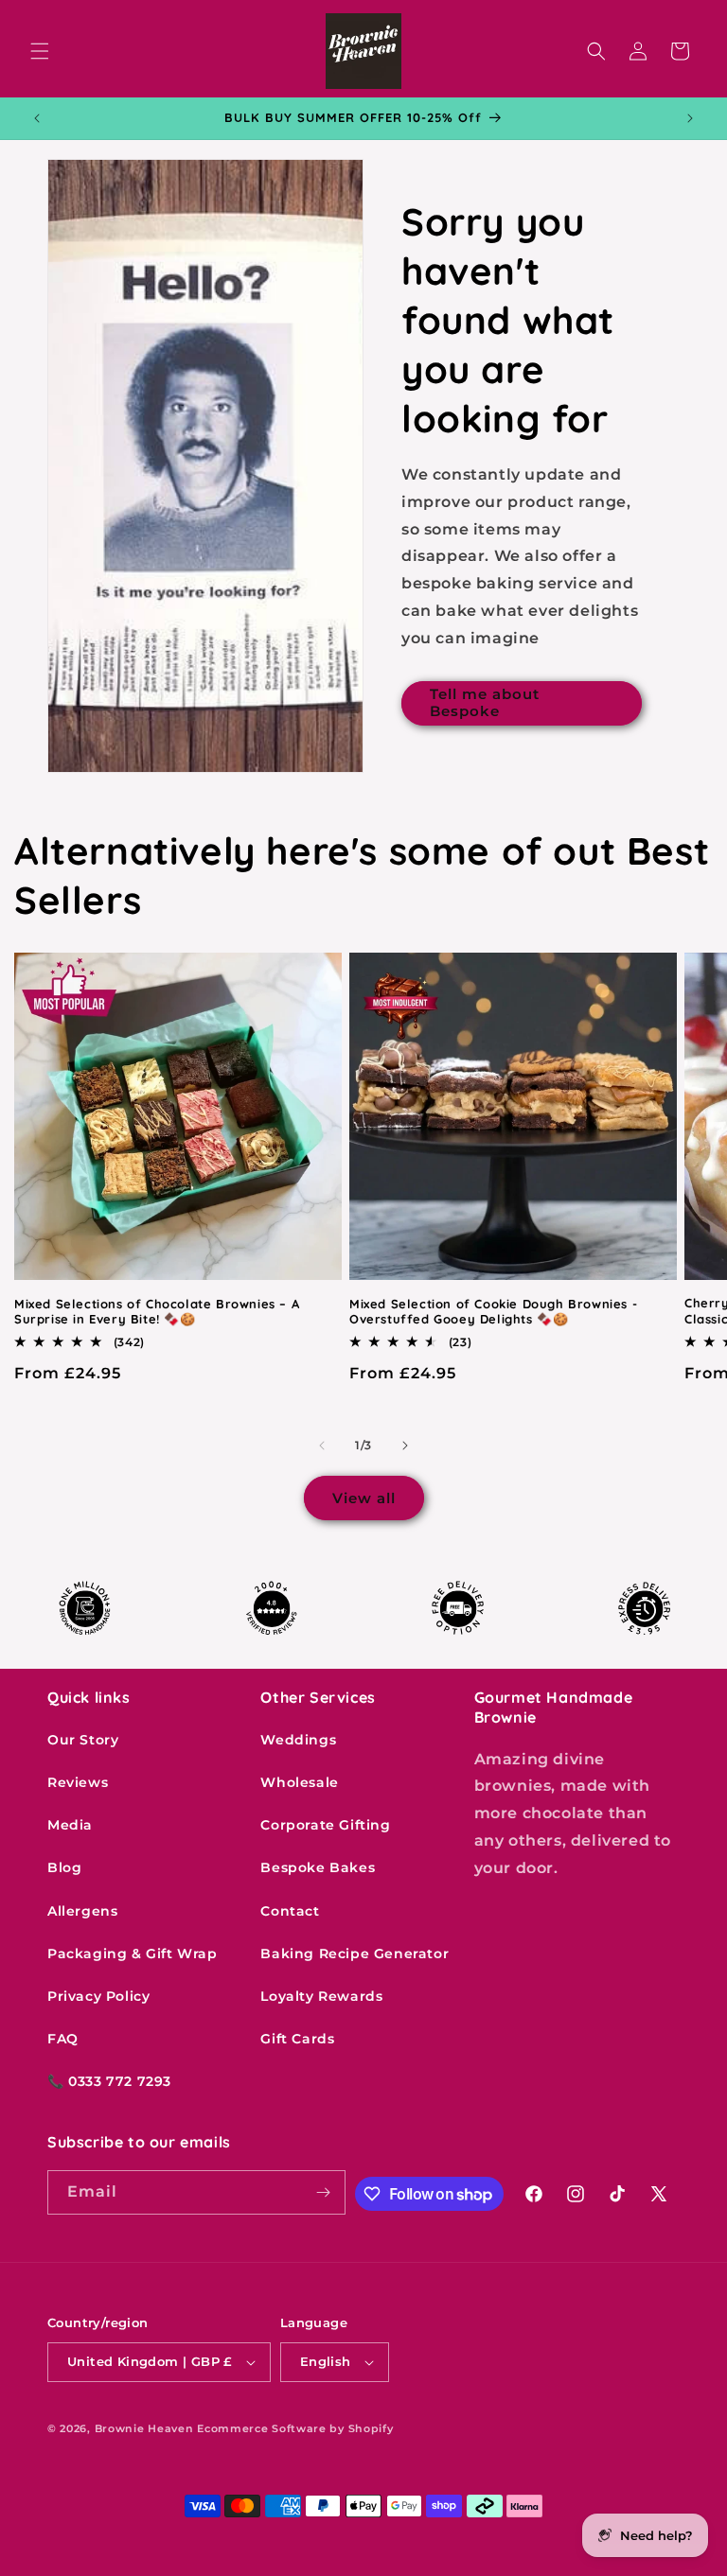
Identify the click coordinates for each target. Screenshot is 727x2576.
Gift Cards (297, 2039)
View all (364, 1498)
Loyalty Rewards (321, 1996)
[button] (40, 51)
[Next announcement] (690, 118)
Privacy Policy (98, 1996)
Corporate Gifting (325, 1825)
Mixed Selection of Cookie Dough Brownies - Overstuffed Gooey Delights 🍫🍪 (493, 1312)
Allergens (82, 1911)
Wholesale (299, 1782)
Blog (64, 1867)
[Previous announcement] (37, 118)
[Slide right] (405, 1446)
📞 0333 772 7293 (109, 2081)
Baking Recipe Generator (355, 1954)
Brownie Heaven (144, 2428)
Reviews (78, 1782)
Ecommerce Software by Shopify (295, 2428)
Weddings (298, 1740)
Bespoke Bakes (318, 1867)
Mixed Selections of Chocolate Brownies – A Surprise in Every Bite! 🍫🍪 (157, 1312)
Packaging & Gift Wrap (133, 1954)
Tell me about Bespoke (485, 702)
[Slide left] (322, 1446)
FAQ (63, 2039)
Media (70, 1825)
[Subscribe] (324, 2192)
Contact (290, 1911)
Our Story (83, 1740)
